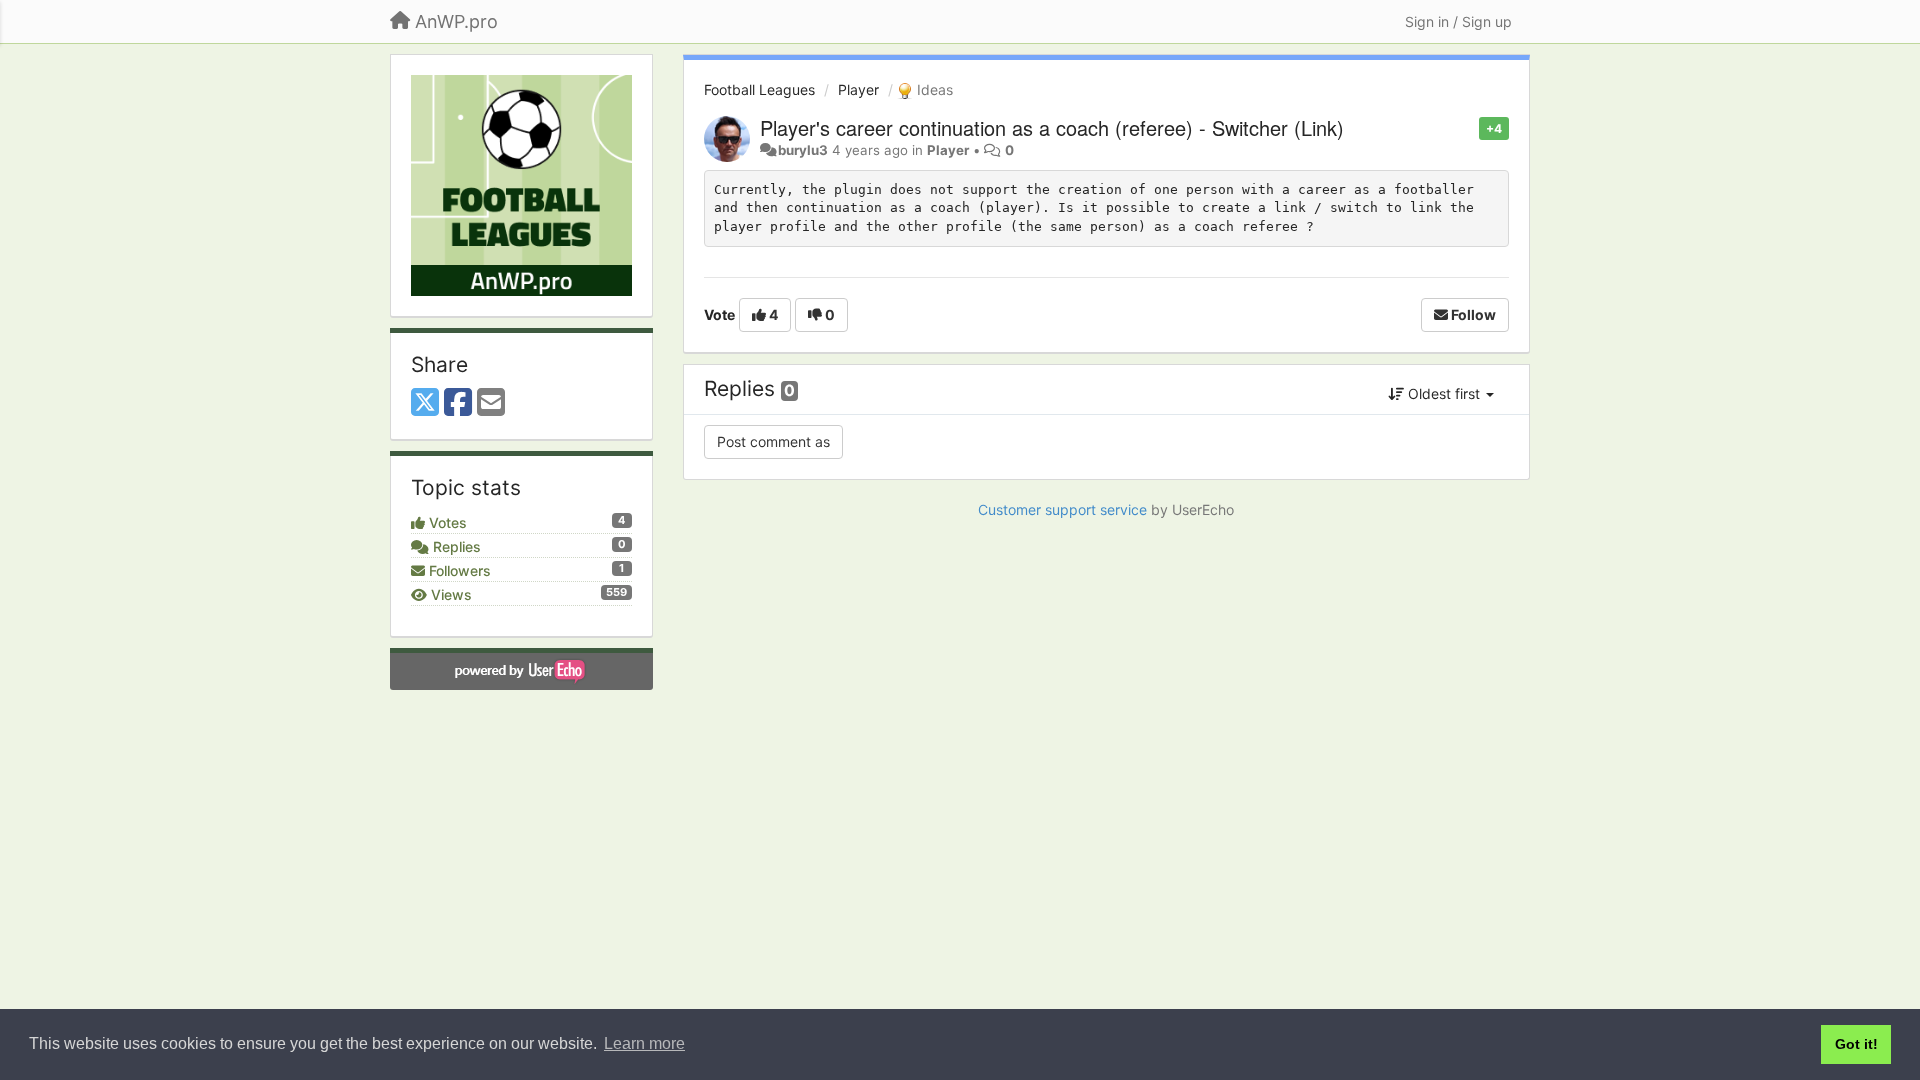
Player (858, 89)
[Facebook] (458, 403)
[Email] (491, 403)
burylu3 (803, 150)
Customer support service (1062, 509)
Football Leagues (759, 89)
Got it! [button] (1856, 1044)
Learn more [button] (644, 1043)
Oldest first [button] (1444, 393)
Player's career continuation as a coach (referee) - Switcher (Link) (1052, 127)
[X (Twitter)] (425, 403)
